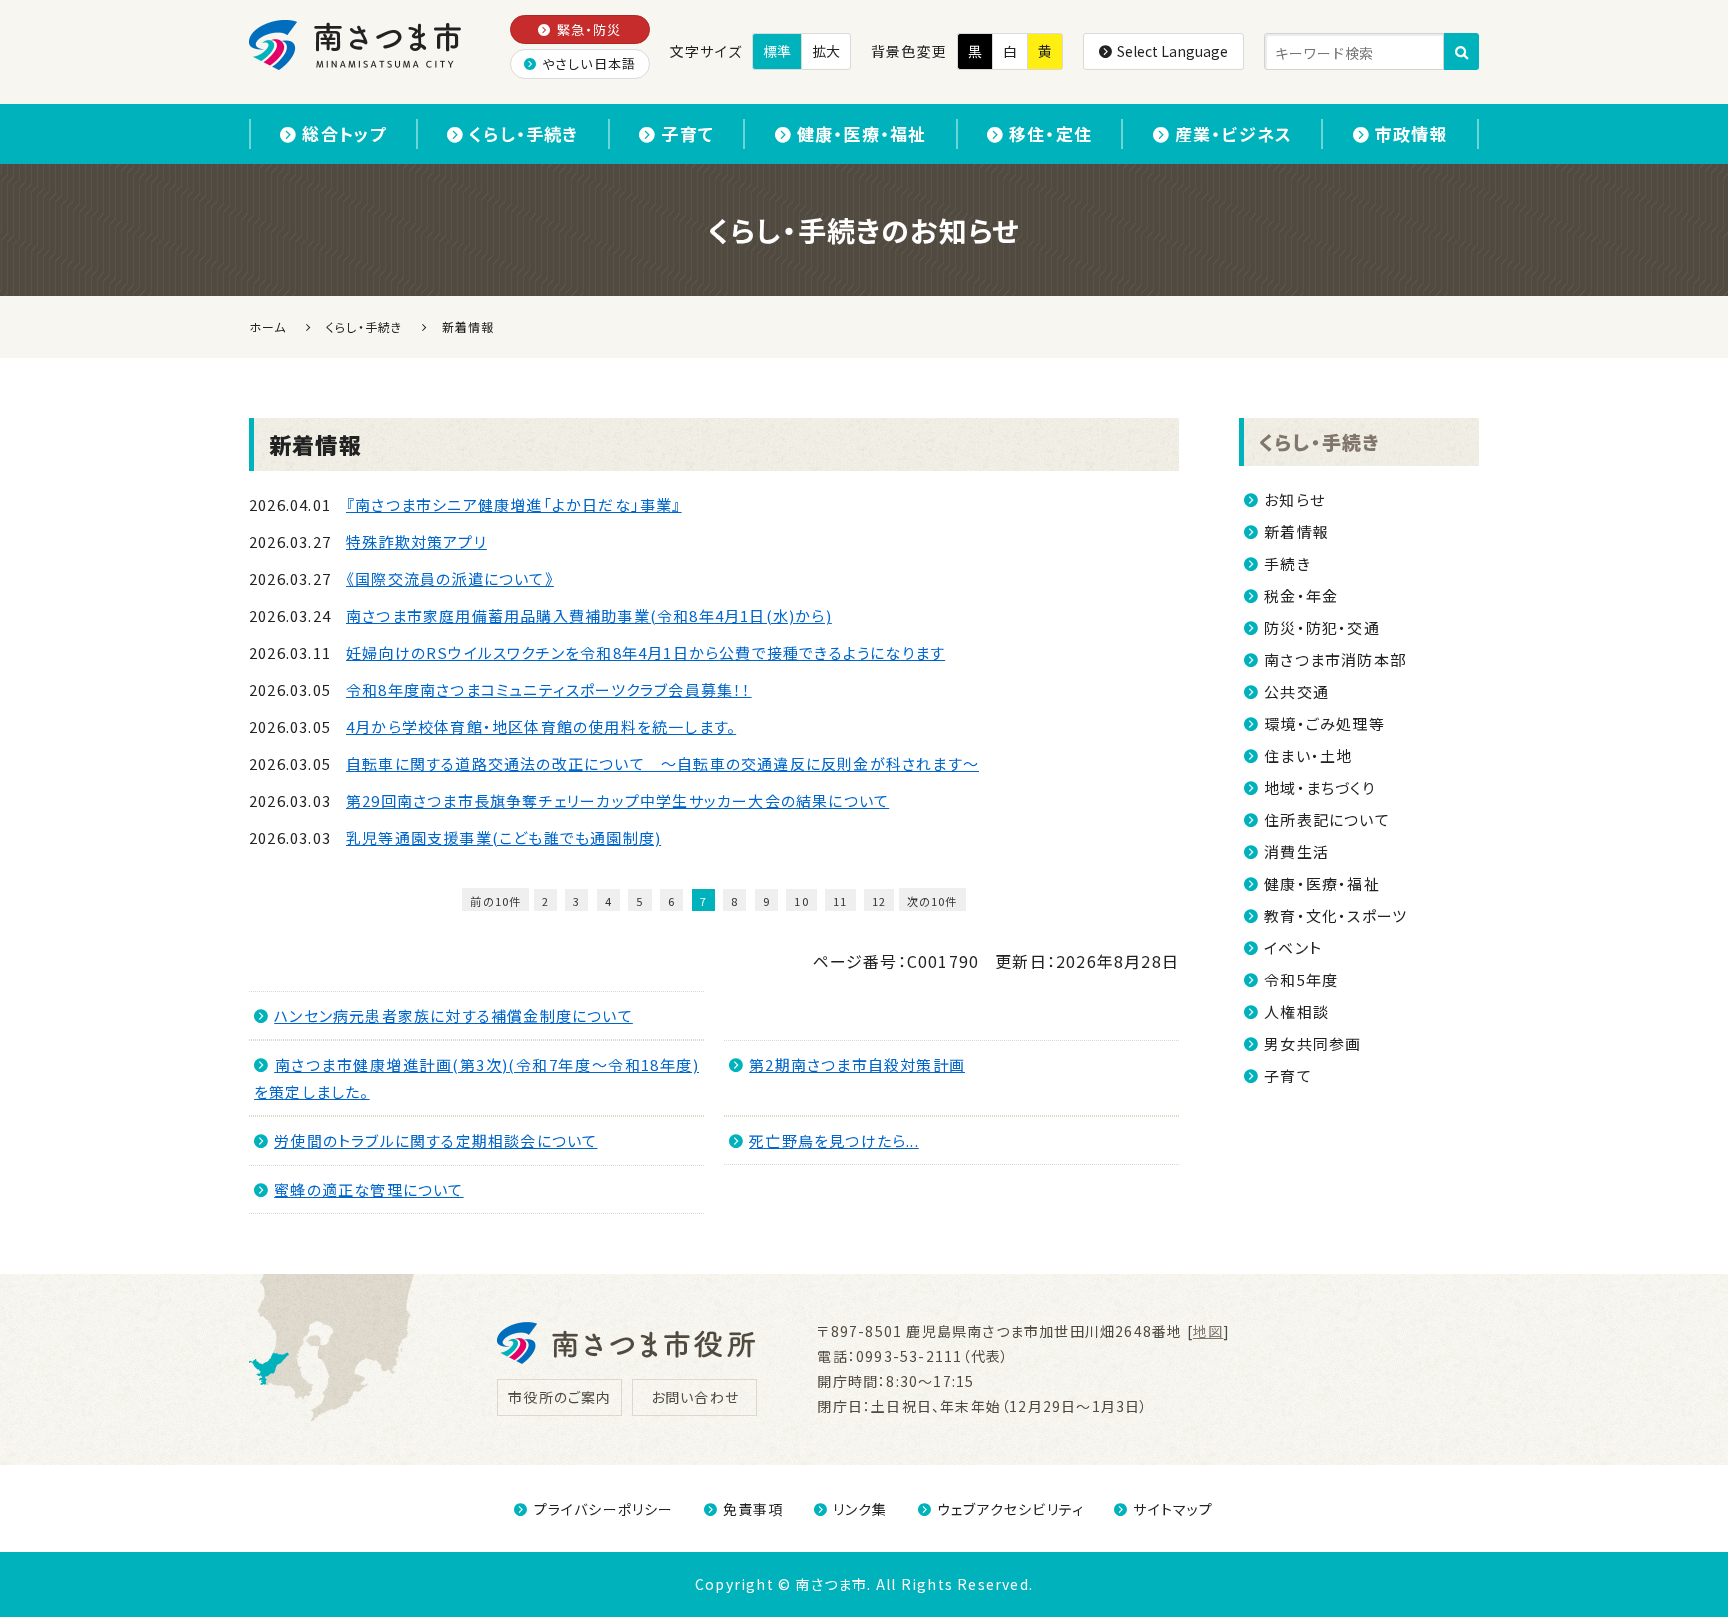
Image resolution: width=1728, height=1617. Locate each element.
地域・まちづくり (1319, 787)
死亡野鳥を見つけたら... (834, 1140)
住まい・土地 (1308, 755)
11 (840, 901)
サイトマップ (1173, 1509)
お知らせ (1294, 499)
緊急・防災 (589, 29)
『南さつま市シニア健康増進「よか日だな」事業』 (514, 504)
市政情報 (1411, 133)
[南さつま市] (356, 45)
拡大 (826, 51)
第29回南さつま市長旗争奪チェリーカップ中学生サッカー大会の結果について (617, 800)
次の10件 (932, 901)
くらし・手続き (523, 133)
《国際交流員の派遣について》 (450, 578)
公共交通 (1296, 691)
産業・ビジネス (1233, 133)
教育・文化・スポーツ (1335, 915)
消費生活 (1296, 851)
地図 (1208, 1331)
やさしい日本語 (589, 63)
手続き (1287, 563)
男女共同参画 (1312, 1043)
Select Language (1172, 51)
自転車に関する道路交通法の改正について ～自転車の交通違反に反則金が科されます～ (662, 763)
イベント (1293, 947)
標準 (777, 51)
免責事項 (753, 1509)
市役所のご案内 (559, 1397)
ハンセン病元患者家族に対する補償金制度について (453, 1015)
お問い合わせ (695, 1397)
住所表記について (1327, 819)
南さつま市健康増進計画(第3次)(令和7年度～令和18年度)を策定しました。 (476, 1078)
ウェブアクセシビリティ (1010, 1509)
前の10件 (495, 901)
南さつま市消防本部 (1335, 659)
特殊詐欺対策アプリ (416, 541)
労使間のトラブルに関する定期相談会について (435, 1140)
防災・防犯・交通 (1322, 627)
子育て (687, 133)
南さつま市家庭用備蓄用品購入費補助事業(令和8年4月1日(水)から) (589, 615)
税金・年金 (1301, 595)
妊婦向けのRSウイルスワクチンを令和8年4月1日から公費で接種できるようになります (645, 652)
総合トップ (344, 133)
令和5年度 (1301, 979)
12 (879, 901)
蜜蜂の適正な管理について (368, 1189)
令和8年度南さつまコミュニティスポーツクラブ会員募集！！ (549, 689)
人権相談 (1296, 1011)
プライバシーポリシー (603, 1509)
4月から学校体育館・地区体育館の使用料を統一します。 (541, 726)
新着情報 (1296, 531)
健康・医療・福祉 (862, 133)
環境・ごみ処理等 (1324, 723)
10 (801, 901)
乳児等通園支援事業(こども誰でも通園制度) (503, 837)
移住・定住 (1050, 133)
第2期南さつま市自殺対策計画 (857, 1064)
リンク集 (860, 1509)
